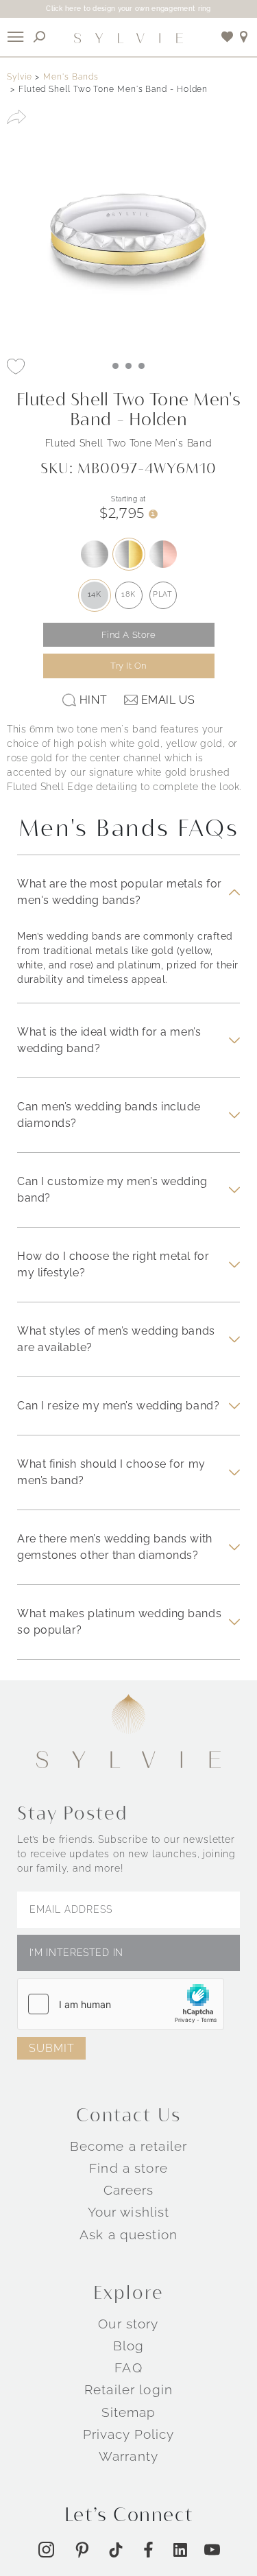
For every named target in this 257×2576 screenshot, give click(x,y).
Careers (129, 2190)
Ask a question (128, 2234)
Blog (129, 2346)
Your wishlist (129, 2212)
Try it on (128, 666)
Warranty (128, 2456)
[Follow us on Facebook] (148, 2550)
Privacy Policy (129, 2434)
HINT (93, 700)
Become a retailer (128, 2145)
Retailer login (128, 2389)
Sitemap (129, 2411)
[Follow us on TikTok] (116, 2550)
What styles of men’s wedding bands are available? (116, 1339)
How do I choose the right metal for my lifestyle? (113, 1264)
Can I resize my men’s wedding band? (118, 1406)
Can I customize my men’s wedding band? (112, 1190)
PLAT (162, 594)
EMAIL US (168, 700)
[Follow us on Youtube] (212, 2550)
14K (95, 594)
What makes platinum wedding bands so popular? (119, 1622)
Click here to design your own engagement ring (128, 9)
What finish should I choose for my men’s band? (111, 1472)
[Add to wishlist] (228, 37)
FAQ (128, 2368)
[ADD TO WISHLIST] (16, 366)
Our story (128, 2323)
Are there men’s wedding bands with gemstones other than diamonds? (115, 1547)
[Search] (40, 37)
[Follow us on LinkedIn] (180, 2550)
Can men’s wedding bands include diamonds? (109, 1115)
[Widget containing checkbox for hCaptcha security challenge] (121, 2004)
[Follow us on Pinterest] (82, 2550)
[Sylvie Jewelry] (129, 37)
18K (128, 594)
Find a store (128, 2168)
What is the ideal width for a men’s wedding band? (109, 1040)
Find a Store (129, 635)
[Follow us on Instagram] (46, 2550)
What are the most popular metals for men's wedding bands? (120, 892)
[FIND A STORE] (244, 37)
